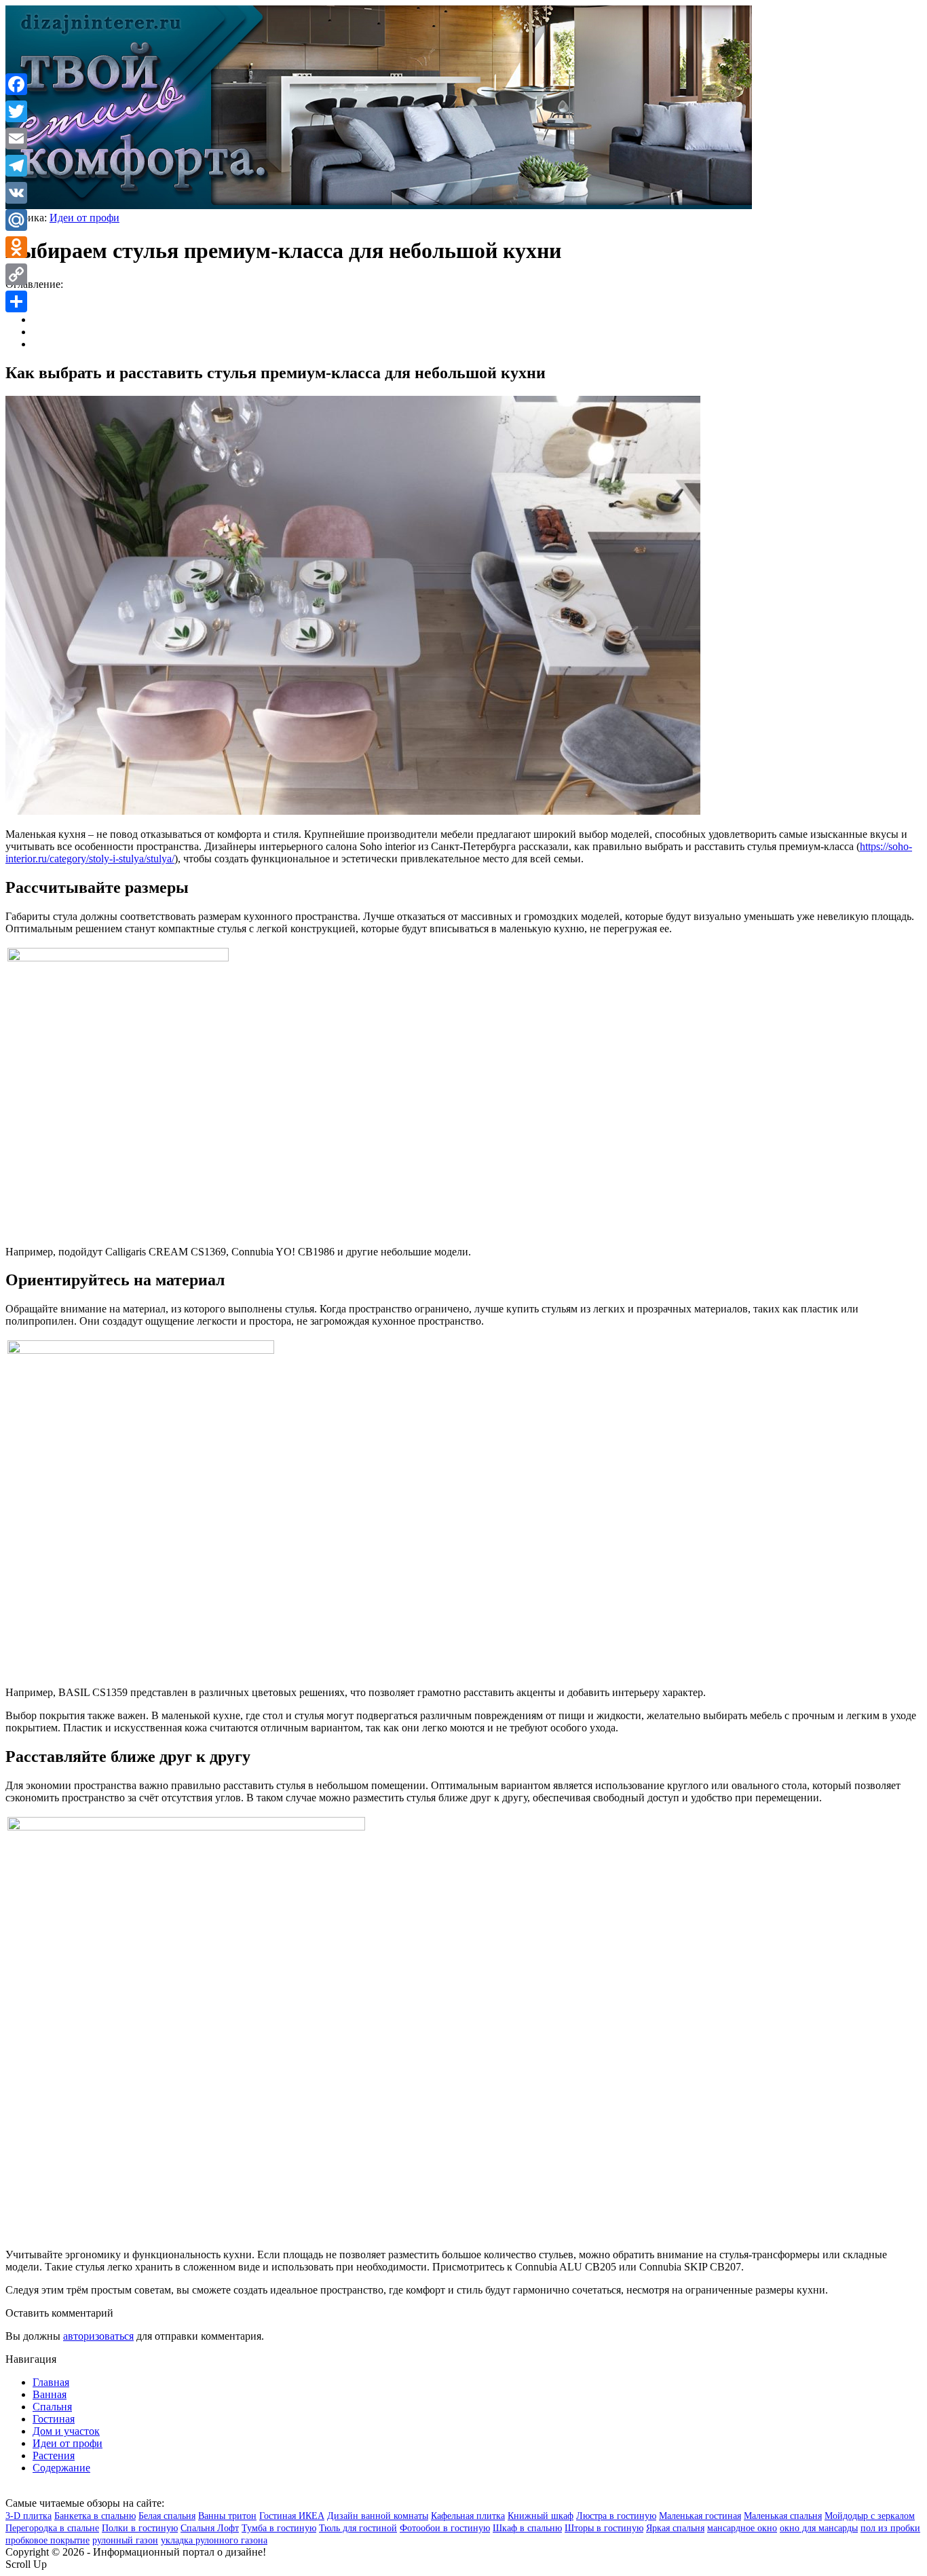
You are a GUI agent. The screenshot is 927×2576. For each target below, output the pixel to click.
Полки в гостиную (140, 2528)
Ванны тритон (227, 2516)
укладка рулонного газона (214, 2540)
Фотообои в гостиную (445, 2528)
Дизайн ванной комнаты (378, 2516)
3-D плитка (29, 2516)
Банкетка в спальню (95, 2516)
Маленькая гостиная (700, 2516)
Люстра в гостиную (616, 2516)
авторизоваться (98, 2336)
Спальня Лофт (210, 2528)
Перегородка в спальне (52, 2528)
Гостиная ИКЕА (292, 2516)
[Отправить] (16, 301)
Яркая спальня (675, 2528)
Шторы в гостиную (604, 2528)
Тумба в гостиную (279, 2528)
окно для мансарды (819, 2528)
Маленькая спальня (783, 2516)
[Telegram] (16, 166)
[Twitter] (16, 111)
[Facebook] (16, 84)
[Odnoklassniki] (16, 247)
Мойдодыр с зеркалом (870, 2516)
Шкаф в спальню (527, 2528)
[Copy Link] (16, 274)
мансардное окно (742, 2528)
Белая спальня (167, 2516)
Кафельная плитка (468, 2516)
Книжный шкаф (541, 2516)
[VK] (16, 193)
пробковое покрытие (48, 2540)
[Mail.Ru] (16, 220)
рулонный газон (125, 2540)
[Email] (16, 139)
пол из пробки (890, 2528)
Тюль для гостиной (358, 2528)
